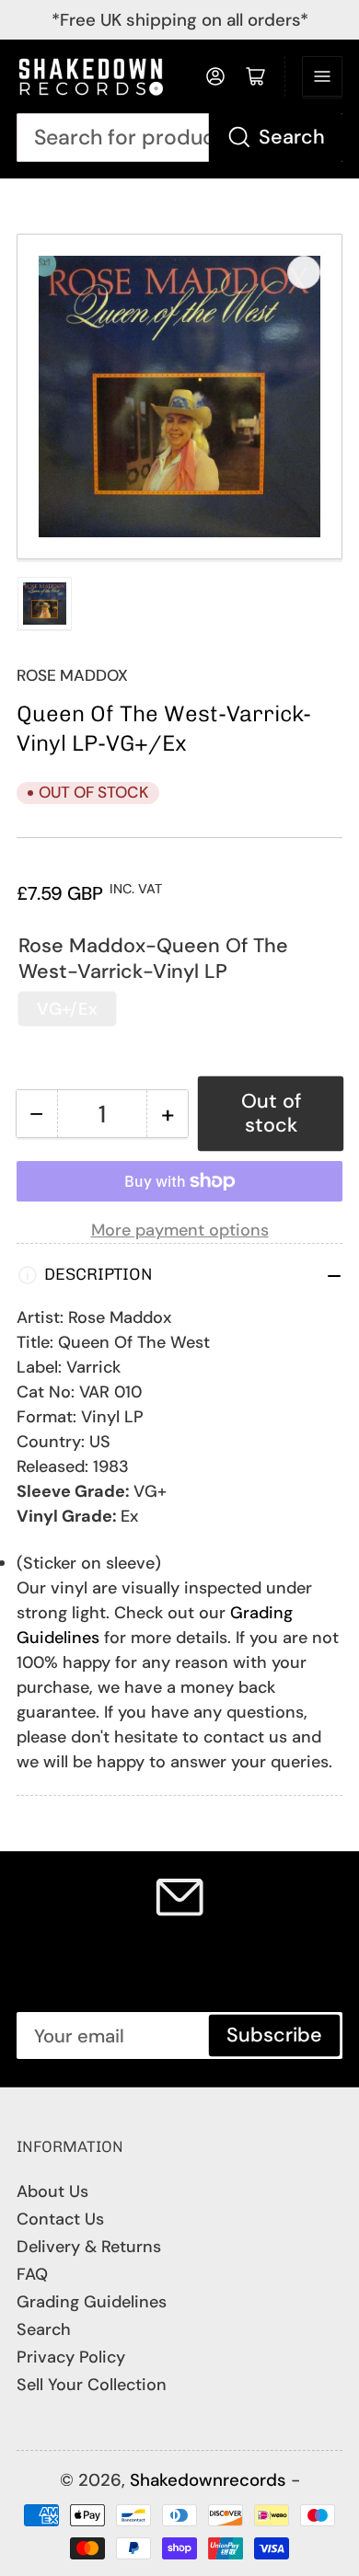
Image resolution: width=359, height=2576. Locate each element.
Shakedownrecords (208, 2480)
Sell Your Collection (92, 2385)
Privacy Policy (71, 2357)
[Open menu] (322, 76)
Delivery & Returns (89, 2247)
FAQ (32, 2274)
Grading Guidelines (92, 2302)
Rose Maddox (72, 675)
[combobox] (179, 138)
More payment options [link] (180, 1230)
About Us (52, 2191)
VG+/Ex (67, 1009)
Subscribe (274, 2035)
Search (292, 137)
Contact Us (60, 2219)
